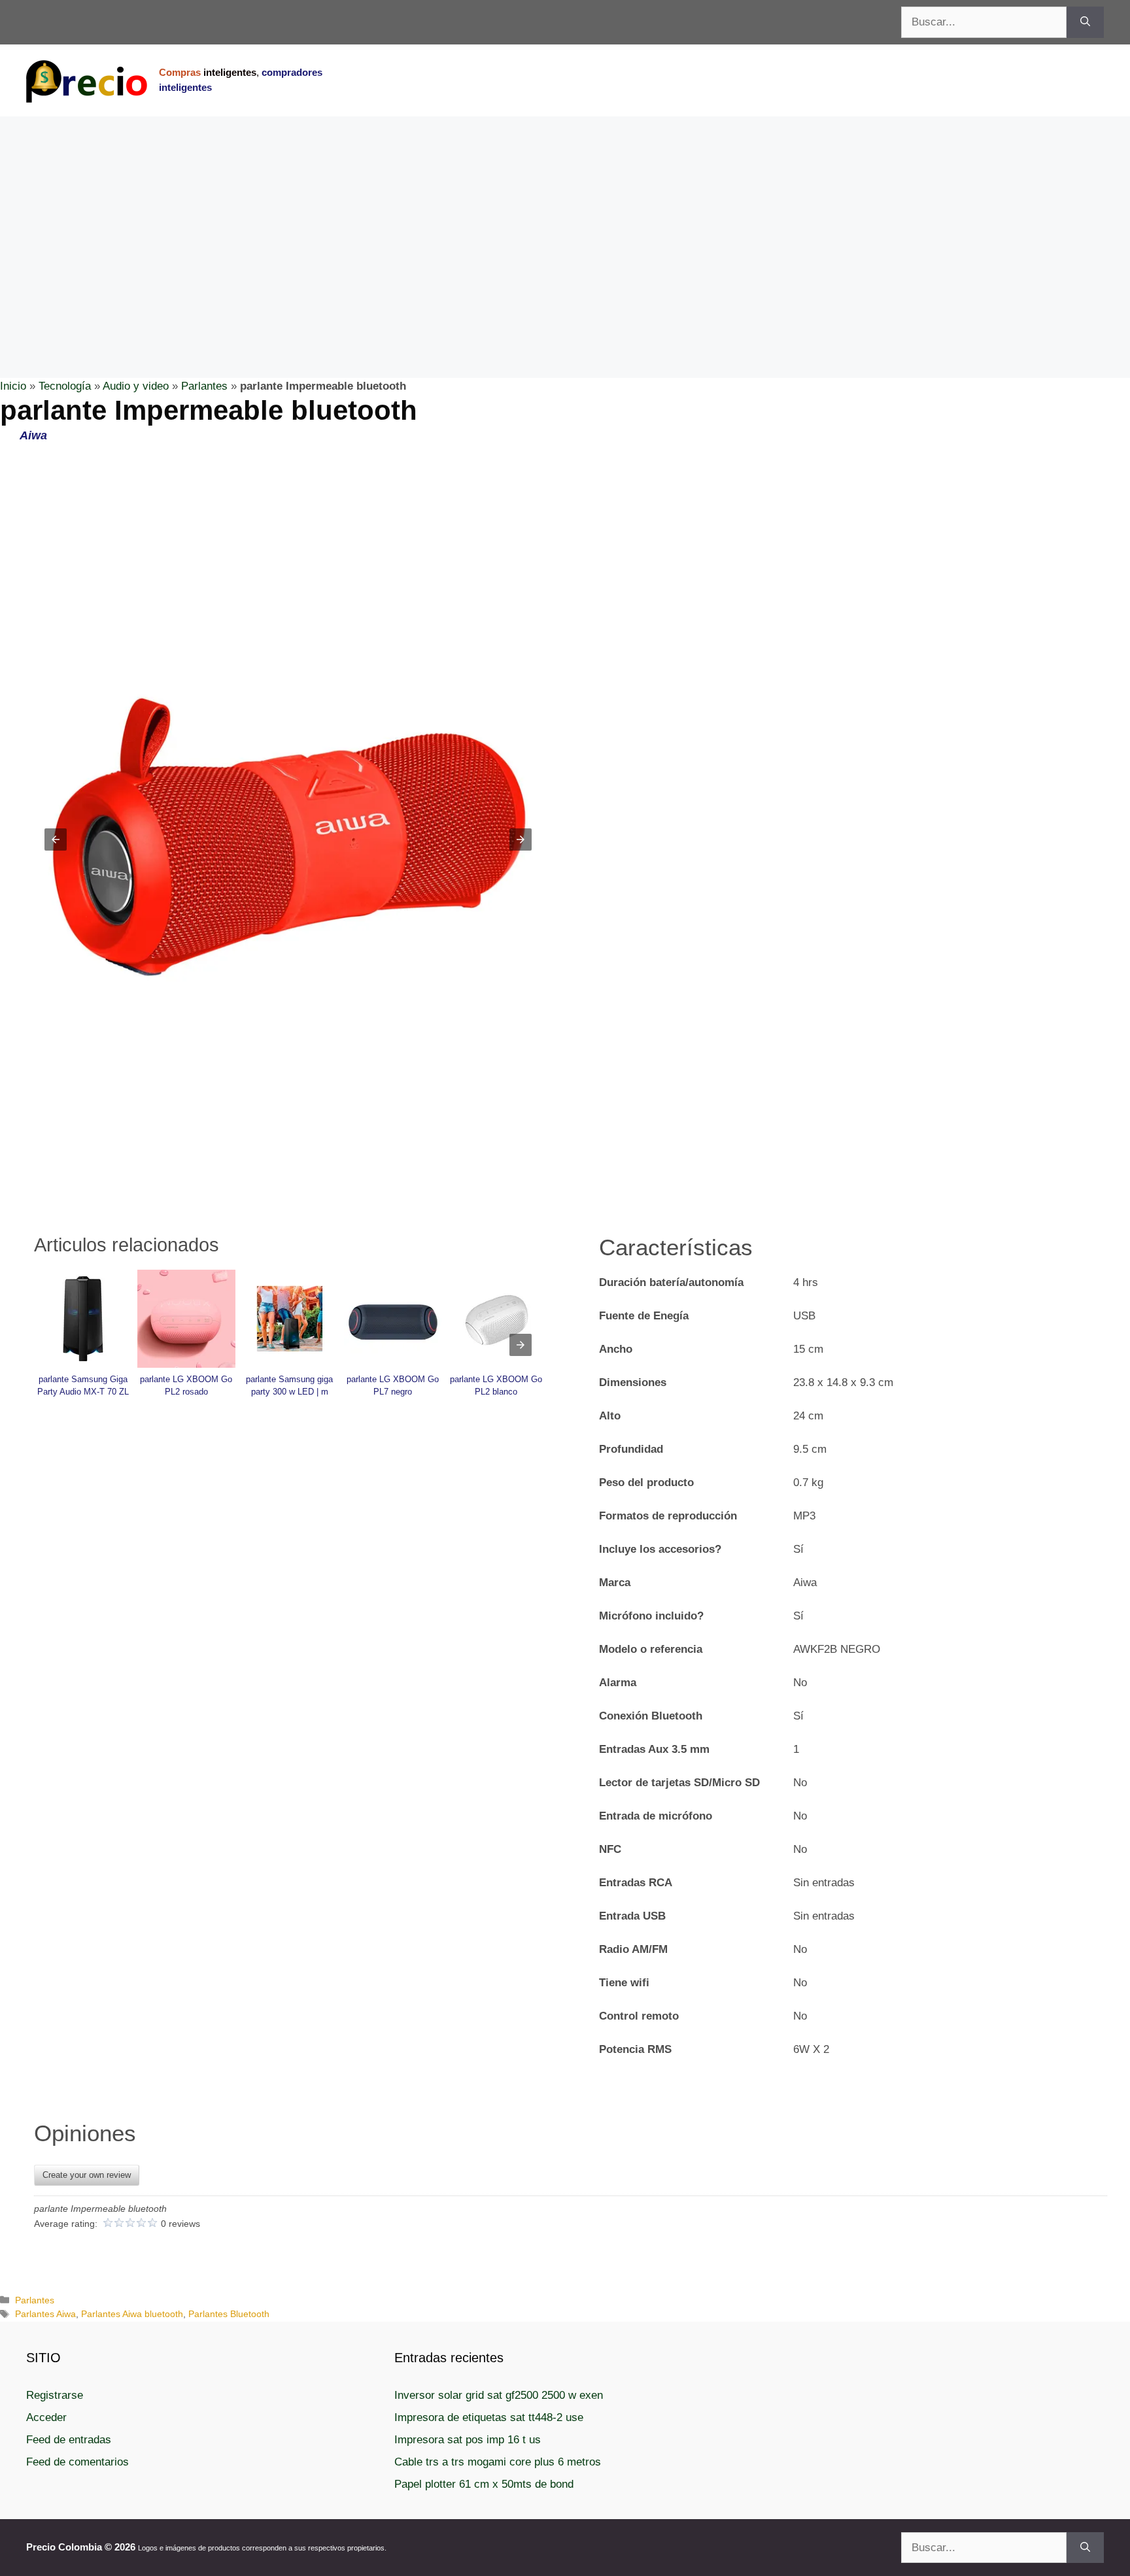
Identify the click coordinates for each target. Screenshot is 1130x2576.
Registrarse (55, 2395)
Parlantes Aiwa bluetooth (132, 2314)
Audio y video (136, 386)
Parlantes (204, 386)
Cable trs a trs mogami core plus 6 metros (498, 2462)
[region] (565, 221)
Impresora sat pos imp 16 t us (468, 2440)
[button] (56, 839)
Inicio (13, 386)
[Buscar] (1085, 22)
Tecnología (65, 386)
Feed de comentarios (77, 2462)
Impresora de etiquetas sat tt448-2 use (489, 2417)
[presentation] (521, 1345)
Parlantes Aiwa (45, 2314)
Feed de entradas (69, 2440)
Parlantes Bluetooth (229, 2314)
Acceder (46, 2417)
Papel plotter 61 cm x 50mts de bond (484, 2484)
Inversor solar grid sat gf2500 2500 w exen (499, 2395)
